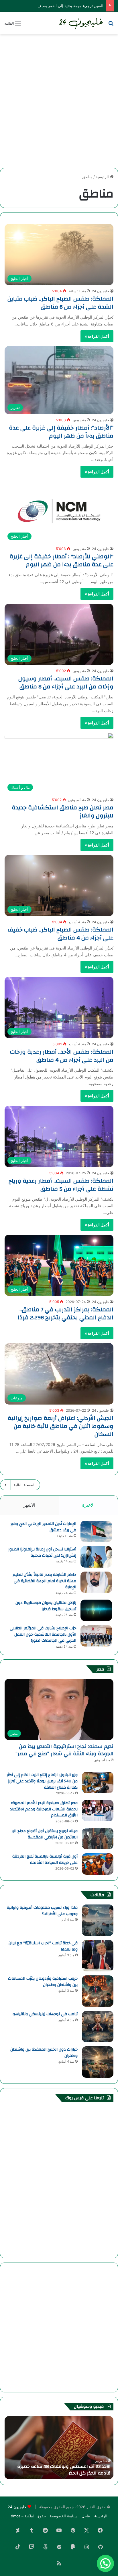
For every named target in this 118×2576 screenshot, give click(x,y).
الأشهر (29, 1505)
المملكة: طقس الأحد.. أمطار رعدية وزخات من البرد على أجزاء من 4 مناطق (62, 1056)
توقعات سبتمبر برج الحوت (85, 2473)
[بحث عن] (111, 25)
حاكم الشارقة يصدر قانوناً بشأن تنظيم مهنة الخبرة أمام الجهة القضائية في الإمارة (44, 1581)
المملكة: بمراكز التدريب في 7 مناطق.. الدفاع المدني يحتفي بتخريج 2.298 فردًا (66, 1313)
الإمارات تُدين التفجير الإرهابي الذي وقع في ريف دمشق (43, 1527)
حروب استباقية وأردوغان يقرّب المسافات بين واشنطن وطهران (43, 1982)
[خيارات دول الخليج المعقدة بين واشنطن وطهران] (98, 2062)
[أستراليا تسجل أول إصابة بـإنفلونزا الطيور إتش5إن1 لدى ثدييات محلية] (96, 1557)
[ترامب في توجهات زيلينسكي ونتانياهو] (98, 2027)
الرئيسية (103, 177)
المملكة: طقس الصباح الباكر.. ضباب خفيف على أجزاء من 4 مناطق (61, 934)
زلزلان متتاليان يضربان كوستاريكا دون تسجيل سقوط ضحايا (46, 1606)
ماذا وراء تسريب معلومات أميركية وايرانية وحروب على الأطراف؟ (42, 1911)
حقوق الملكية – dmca (28, 2516)
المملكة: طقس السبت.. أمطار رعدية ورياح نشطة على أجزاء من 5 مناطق (61, 1185)
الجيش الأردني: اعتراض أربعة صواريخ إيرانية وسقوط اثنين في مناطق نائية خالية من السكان (61, 1426)
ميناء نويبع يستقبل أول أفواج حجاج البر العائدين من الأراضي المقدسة (45, 1834)
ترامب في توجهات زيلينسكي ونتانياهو (45, 2014)
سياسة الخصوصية (64, 2516)
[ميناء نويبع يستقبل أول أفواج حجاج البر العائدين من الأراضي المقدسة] (98, 1839)
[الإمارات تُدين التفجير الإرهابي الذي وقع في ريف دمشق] (96, 1531)
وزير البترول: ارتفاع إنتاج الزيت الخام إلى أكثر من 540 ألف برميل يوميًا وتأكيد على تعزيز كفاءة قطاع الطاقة (42, 1781)
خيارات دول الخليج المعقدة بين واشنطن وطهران (44, 2053)
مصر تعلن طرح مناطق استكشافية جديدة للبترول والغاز (63, 812)
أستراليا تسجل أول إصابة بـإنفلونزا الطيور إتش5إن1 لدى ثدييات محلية (42, 1552)
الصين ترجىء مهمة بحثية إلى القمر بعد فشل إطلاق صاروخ (57, 6)
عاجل (86, 2516)
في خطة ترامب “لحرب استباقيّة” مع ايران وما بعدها (43, 1946)
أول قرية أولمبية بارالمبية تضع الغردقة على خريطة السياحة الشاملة (45, 1860)
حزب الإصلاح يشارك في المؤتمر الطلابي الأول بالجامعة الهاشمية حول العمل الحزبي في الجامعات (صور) (43, 1634)
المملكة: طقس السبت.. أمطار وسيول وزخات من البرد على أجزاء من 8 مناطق (66, 683)
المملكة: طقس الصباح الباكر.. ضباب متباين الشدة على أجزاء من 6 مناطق (60, 303)
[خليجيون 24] (81, 23)
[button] (105, 2563)
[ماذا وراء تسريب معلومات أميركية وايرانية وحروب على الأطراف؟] (98, 1920)
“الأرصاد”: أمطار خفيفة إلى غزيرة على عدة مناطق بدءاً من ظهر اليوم (61, 432)
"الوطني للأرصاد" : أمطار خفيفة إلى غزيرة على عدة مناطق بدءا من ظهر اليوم (61, 560)
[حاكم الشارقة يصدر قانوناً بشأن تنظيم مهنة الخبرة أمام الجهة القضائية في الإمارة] (96, 1582)
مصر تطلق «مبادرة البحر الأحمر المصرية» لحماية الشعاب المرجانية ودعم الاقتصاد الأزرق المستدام (44, 1809)
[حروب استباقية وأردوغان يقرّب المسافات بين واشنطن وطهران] (98, 1991)
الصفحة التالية (25, 1485)
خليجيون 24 (101, 291)
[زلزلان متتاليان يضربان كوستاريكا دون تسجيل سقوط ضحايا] (96, 1610)
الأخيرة (88, 1505)
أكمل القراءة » (97, 336)
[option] (59, 2448)
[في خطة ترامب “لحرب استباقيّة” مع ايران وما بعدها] (98, 1956)
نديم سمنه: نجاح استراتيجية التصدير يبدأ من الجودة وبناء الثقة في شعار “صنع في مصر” (64, 1750)
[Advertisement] (59, 99)
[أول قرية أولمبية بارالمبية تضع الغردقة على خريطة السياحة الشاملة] (98, 1864)
